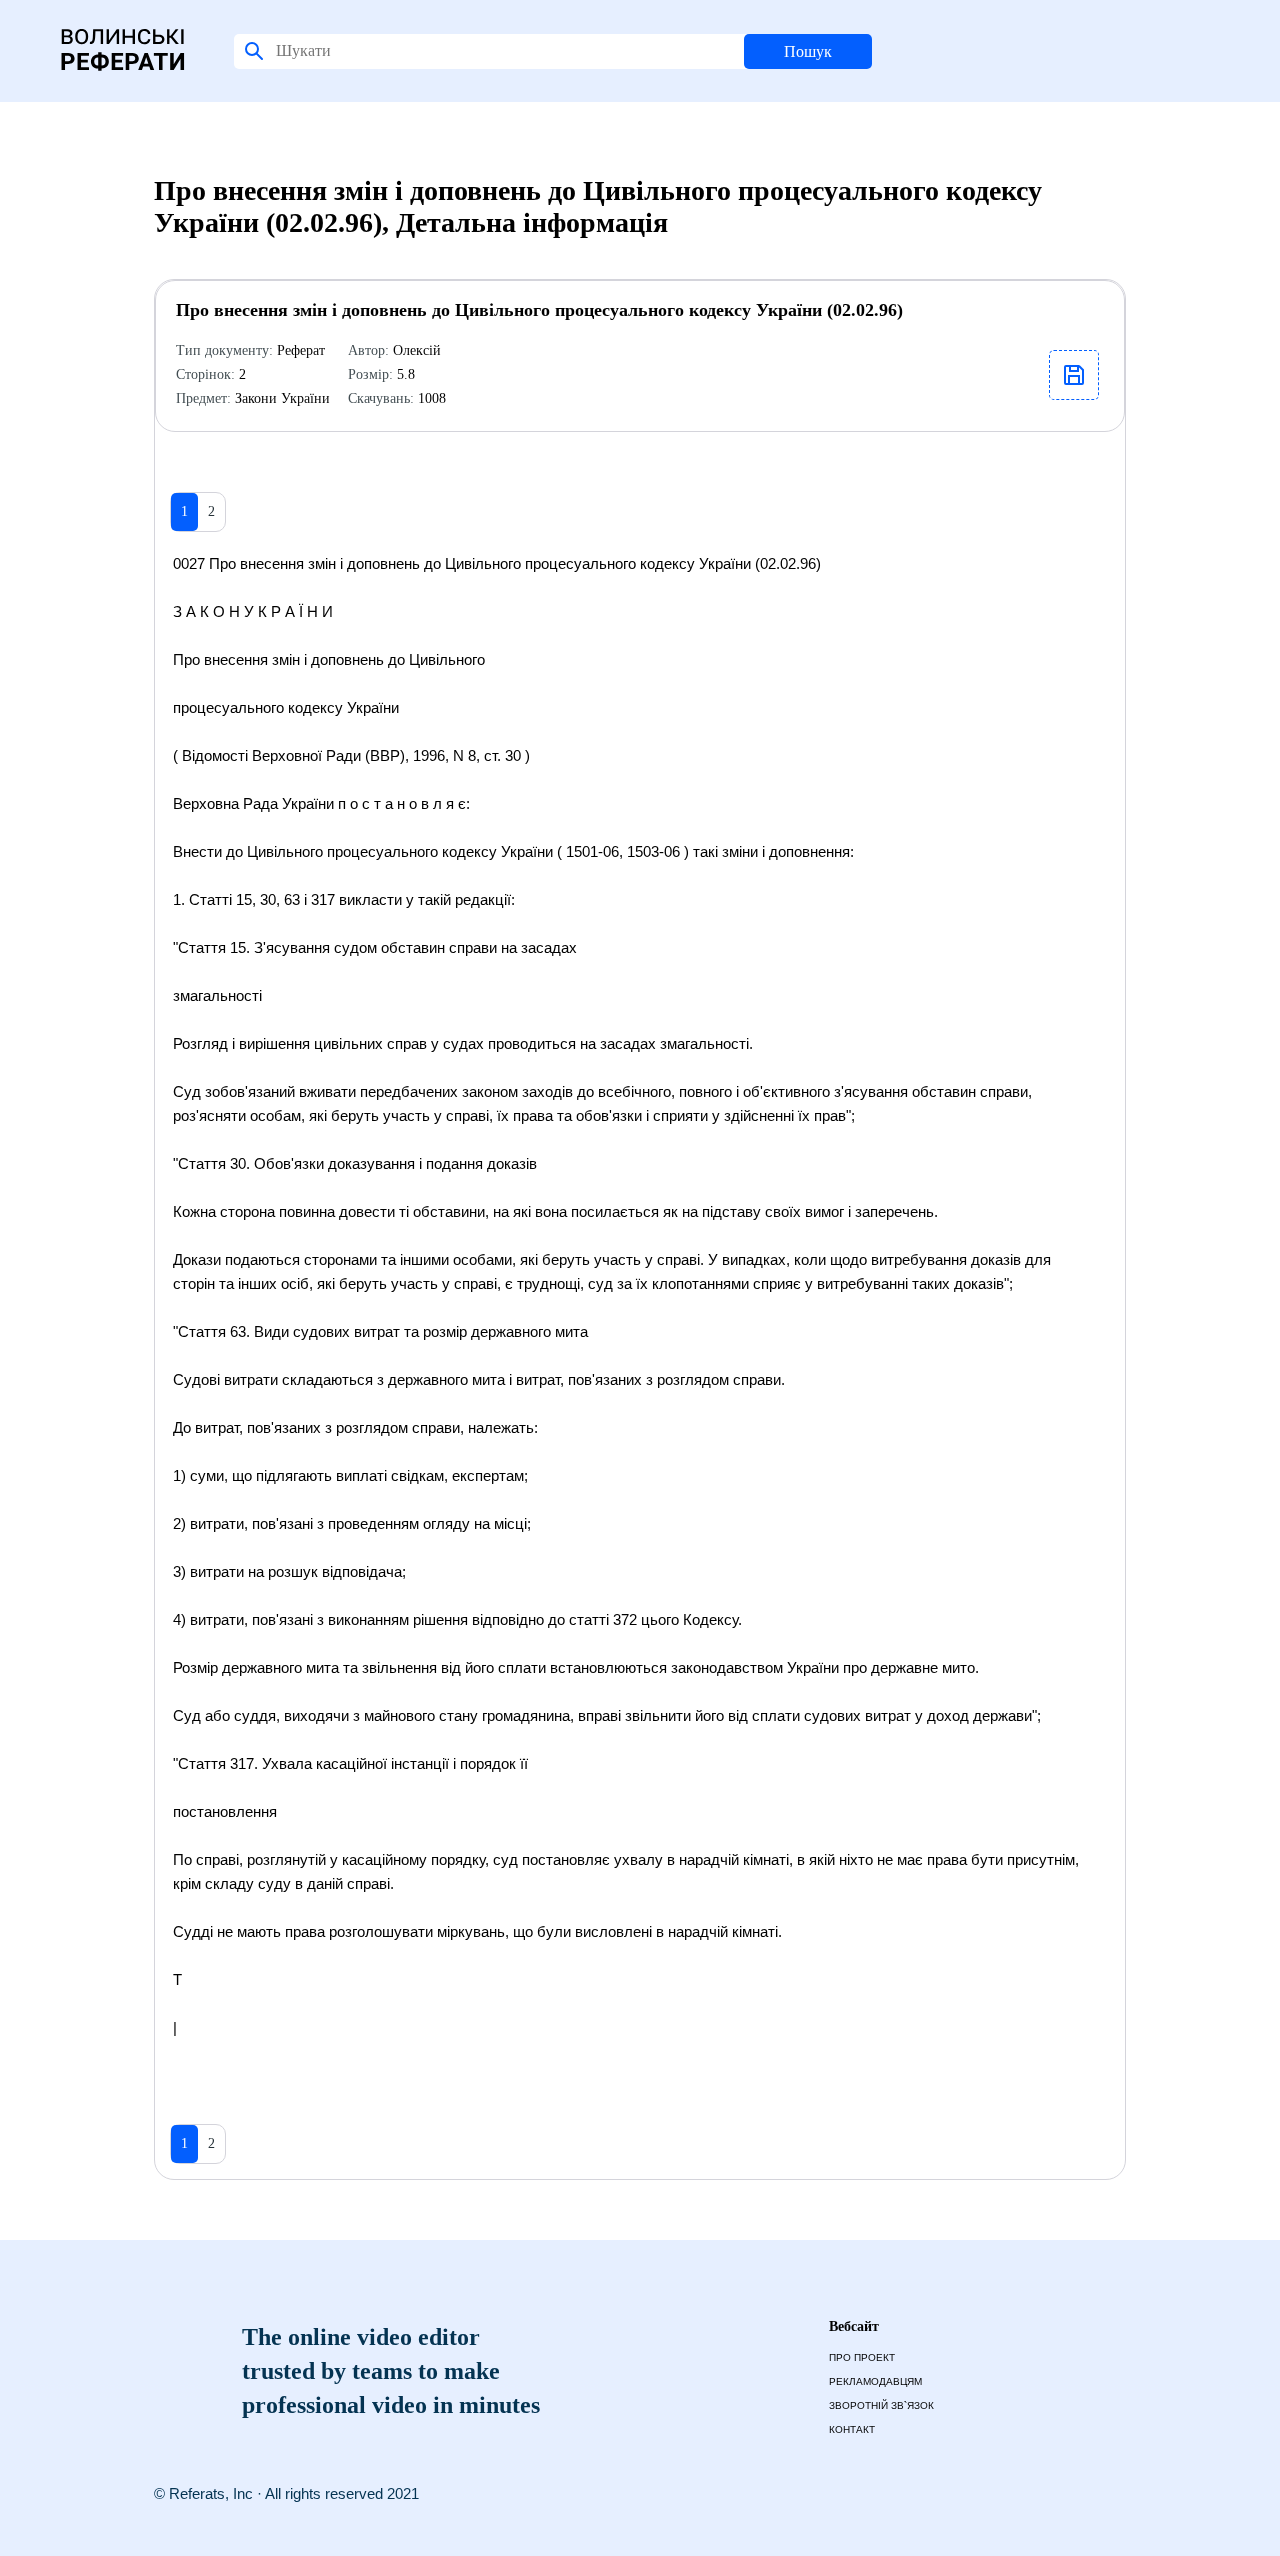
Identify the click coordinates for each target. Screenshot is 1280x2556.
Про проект (862, 2357)
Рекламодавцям (875, 2381)
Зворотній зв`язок (881, 2405)
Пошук (808, 51)
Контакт (852, 2429)
